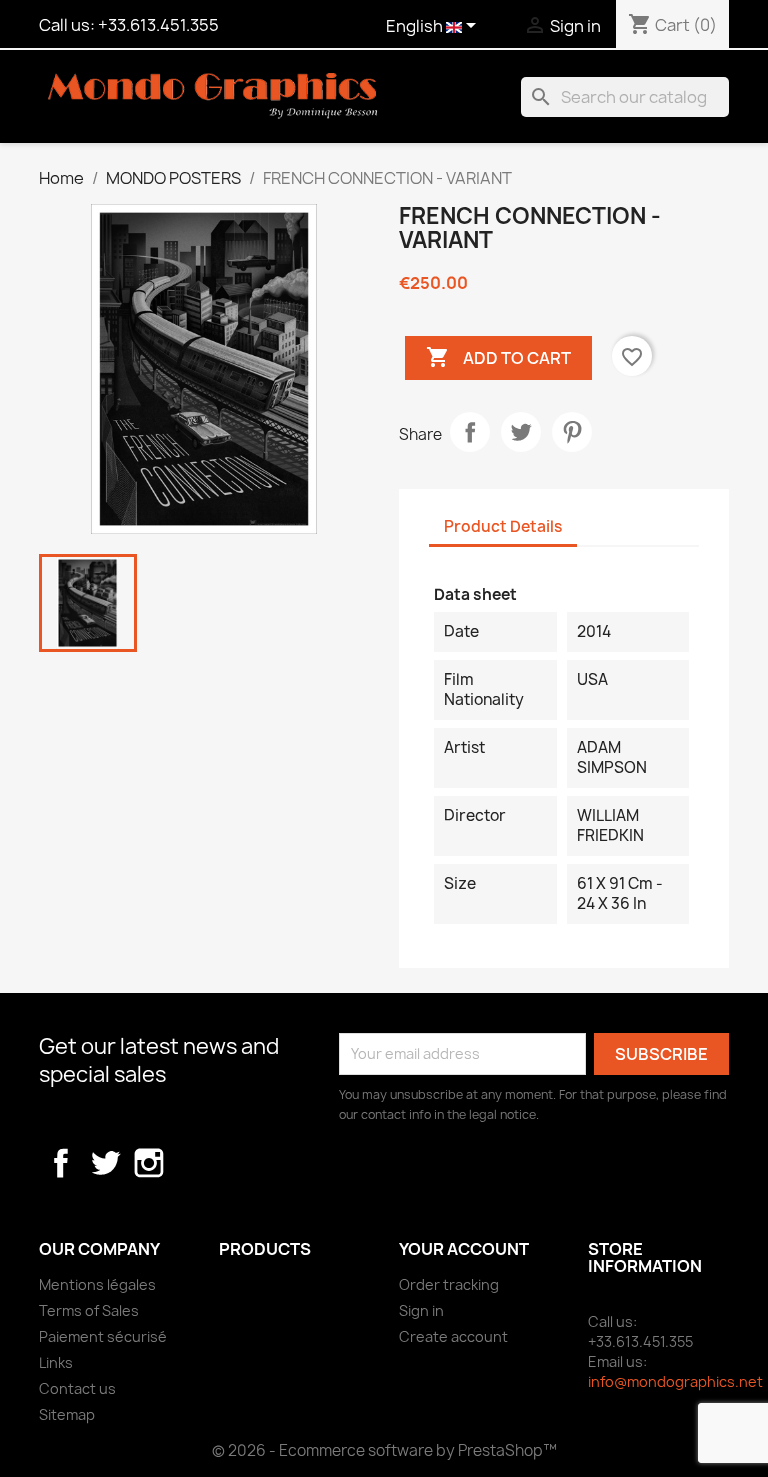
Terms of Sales (89, 1310)
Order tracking (449, 1284)
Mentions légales (97, 1284)
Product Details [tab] (503, 526)
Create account (453, 1336)
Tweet (521, 432)
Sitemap (67, 1414)
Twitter (105, 1163)
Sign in (421, 1310)
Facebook (61, 1163)
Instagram (149, 1163)
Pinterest (572, 432)
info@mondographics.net (675, 1381)
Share (470, 432)
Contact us (77, 1388)
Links (56, 1362)
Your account (464, 1249)
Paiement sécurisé (103, 1336)
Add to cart (498, 357)
